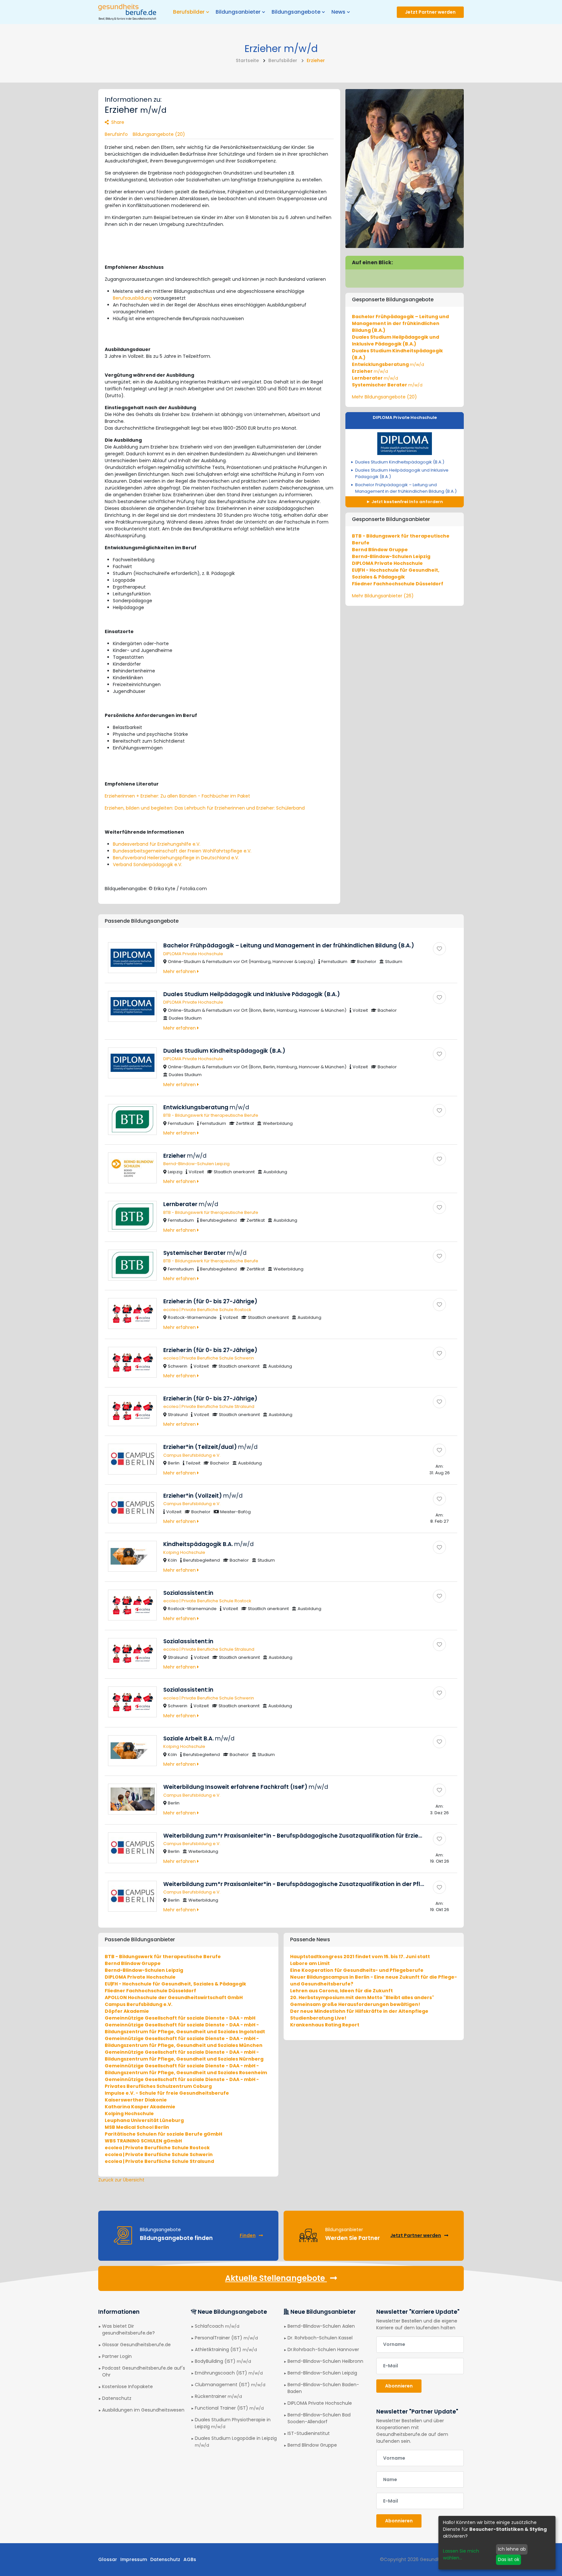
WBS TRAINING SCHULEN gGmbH (143, 2141)
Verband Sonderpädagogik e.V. (147, 865)
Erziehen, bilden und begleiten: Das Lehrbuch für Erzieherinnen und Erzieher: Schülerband (205, 808)
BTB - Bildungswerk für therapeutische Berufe (211, 1115)
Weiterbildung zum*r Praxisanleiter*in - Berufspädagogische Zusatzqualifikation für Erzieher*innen (315, 1836)
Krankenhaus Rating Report (325, 2025)
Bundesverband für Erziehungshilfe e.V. (157, 844)
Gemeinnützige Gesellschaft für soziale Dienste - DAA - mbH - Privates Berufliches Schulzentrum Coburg (182, 2083)
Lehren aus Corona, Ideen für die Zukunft (341, 1991)
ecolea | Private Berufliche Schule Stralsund (209, 1406)
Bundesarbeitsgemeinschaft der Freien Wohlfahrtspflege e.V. (182, 851)
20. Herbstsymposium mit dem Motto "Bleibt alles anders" (362, 1997)
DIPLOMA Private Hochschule (405, 417)
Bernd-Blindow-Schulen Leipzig (391, 556)
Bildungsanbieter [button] (238, 12)
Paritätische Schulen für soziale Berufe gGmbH (163, 2134)
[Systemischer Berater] (439, 1256)
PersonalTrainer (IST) (226, 2338)
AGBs (190, 2559)
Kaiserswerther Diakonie (136, 2100)
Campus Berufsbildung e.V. (192, 1455)
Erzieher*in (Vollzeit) (203, 1496)
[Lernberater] (439, 1207)
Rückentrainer (218, 2396)
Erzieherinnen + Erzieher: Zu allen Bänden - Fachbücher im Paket (177, 796)
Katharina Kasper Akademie (140, 2107)
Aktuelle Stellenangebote (276, 2278)
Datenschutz (117, 2398)
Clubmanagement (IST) (230, 2385)
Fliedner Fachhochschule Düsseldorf (398, 584)
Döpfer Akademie (127, 2011)
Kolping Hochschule (184, 1552)
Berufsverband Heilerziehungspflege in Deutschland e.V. (176, 858)
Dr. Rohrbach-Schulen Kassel (320, 2338)
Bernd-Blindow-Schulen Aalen (321, 2326)
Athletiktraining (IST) (226, 2349)
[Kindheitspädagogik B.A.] (439, 1547)
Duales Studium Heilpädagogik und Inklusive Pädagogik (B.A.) (395, 340)
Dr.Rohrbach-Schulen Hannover (323, 2349)
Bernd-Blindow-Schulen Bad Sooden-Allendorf (319, 2418)
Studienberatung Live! (318, 2018)
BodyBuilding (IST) (223, 2361)
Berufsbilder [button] (189, 12)
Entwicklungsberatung (388, 364)
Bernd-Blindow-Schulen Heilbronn (325, 2361)
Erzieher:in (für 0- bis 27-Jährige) (210, 1301)
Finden (248, 2235)
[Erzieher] (439, 1159)
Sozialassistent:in (188, 1593)
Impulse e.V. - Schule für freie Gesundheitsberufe (167, 2093)
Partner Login (117, 2356)
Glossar (108, 2559)
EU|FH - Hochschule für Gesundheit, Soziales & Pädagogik (396, 573)
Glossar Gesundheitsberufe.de (136, 2345)
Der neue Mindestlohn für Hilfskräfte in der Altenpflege (359, 2011)
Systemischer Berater (387, 385)
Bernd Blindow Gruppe (380, 550)
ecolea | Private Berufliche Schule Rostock (207, 1310)
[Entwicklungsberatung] (439, 1111)
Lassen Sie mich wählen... (461, 2554)
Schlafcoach (217, 2326)
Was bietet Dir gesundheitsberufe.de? (128, 2329)
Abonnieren (399, 2386)
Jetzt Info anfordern (407, 502)
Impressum (134, 2559)
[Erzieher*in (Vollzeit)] (439, 1499)
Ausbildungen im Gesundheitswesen (143, 2410)
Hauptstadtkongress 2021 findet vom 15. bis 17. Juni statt (360, 1957)
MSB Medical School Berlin (137, 2127)
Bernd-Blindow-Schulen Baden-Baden (323, 2388)
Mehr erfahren (180, 971)
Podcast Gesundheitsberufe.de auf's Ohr (144, 2371)
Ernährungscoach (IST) (229, 2373)
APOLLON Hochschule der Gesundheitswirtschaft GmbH (174, 1997)
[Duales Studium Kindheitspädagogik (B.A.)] (439, 1054)
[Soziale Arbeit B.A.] (439, 1742)
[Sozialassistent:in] (439, 1596)
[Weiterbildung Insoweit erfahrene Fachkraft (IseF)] (439, 1790)
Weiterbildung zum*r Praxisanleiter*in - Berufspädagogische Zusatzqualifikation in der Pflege (308, 1884)
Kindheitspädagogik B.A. (208, 1544)
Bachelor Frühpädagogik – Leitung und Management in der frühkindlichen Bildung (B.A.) (400, 323)
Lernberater (375, 378)
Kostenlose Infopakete (127, 2387)
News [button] (338, 12)
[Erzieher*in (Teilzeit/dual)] (439, 1450)
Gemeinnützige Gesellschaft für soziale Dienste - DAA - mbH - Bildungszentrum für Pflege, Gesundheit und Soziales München (184, 2042)
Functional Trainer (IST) (229, 2408)
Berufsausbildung (132, 298)
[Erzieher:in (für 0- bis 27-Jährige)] (439, 1305)
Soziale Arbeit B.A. (199, 1738)
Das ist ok (509, 2559)
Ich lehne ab (512, 2549)
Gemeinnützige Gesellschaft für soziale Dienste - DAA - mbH (180, 2018)
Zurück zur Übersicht (121, 2180)
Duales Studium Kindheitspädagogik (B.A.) (400, 462)
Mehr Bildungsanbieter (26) (383, 596)
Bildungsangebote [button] (296, 12)
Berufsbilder (283, 60)
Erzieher (370, 371)
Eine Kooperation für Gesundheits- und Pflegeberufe (357, 1970)
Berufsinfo (116, 134)
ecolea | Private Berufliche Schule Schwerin (209, 1358)
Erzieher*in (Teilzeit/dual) (210, 1447)
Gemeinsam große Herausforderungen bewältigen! (355, 2004)
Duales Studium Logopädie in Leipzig (236, 2441)
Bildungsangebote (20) (159, 134)
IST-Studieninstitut (309, 2433)
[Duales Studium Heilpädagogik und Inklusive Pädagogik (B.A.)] (439, 997)
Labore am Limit (310, 1963)
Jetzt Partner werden (430, 12)
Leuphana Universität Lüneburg (144, 2120)
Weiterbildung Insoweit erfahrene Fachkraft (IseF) (246, 1787)
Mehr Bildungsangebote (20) (384, 397)
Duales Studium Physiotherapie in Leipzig (233, 2423)
